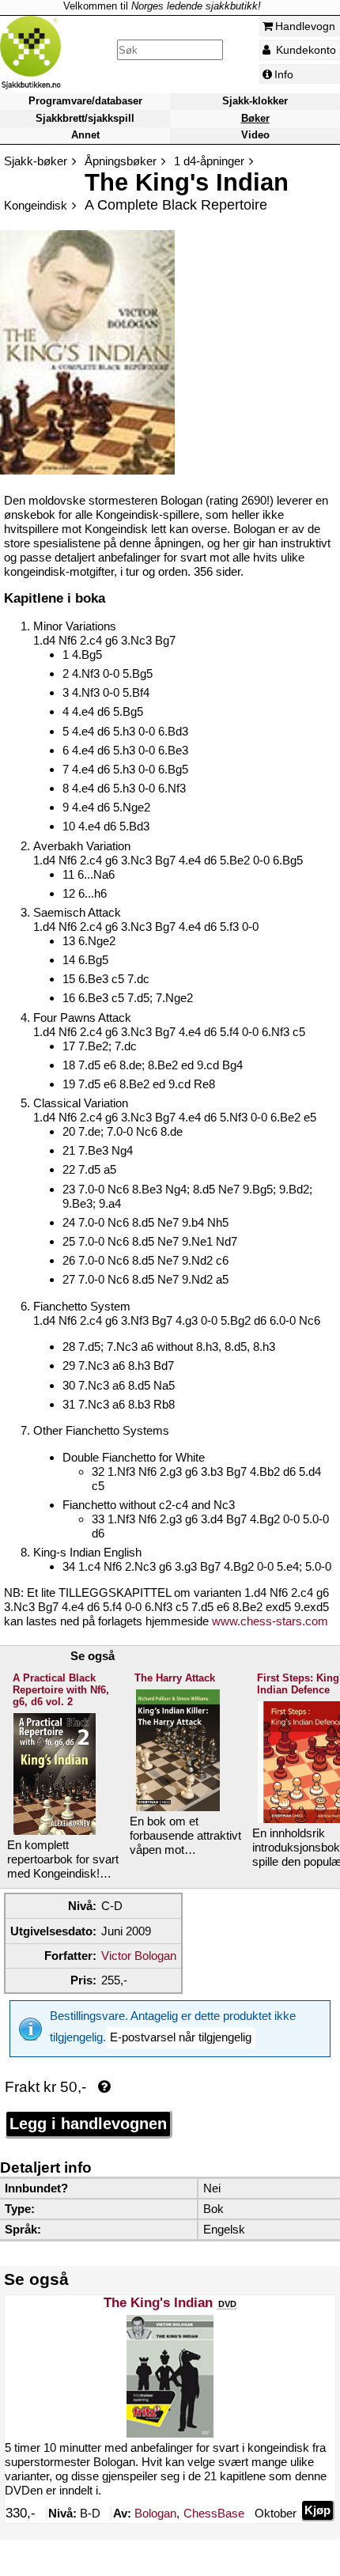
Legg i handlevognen (88, 2124)
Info (284, 74)
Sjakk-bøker (36, 161)
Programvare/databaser (85, 101)
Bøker (255, 118)
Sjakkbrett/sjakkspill (85, 118)
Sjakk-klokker (255, 101)
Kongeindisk (36, 205)
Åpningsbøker (121, 161)
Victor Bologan (139, 1956)
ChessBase (214, 2513)
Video (255, 135)
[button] (180, 2038)
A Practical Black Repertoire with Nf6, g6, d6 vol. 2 (61, 1690)
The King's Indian (158, 2303)
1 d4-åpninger (209, 161)
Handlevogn (305, 26)
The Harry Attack (175, 1678)
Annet (85, 135)
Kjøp (317, 2510)
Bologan (155, 2513)
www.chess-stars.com (270, 1621)
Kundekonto (304, 50)
